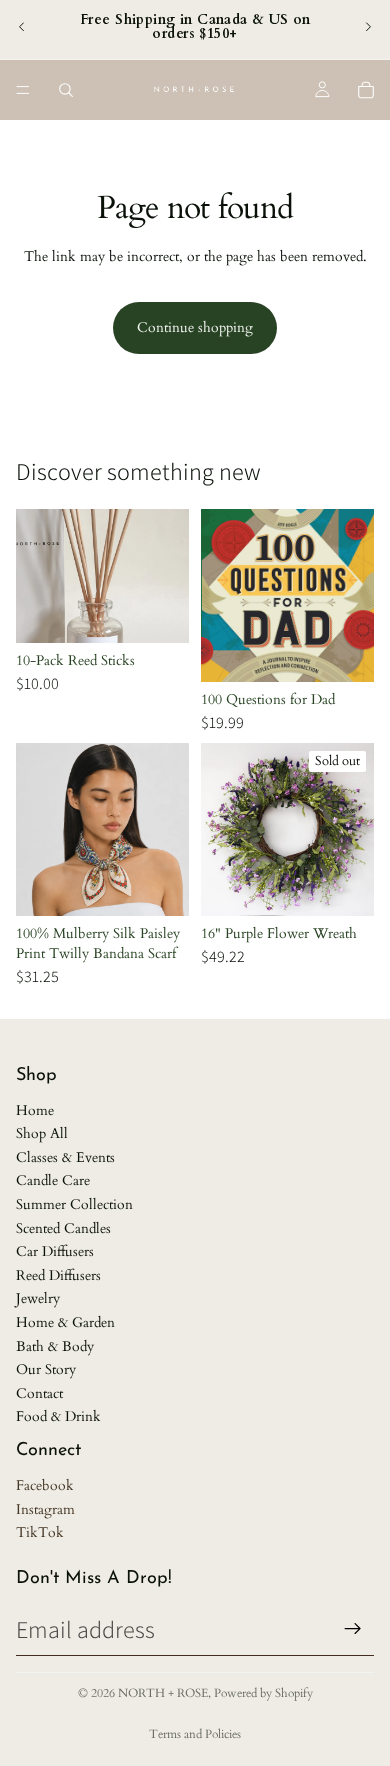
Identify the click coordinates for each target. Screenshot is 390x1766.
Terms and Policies (195, 1734)
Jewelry (38, 1298)
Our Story (46, 1369)
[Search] (66, 90)
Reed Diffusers (58, 1275)
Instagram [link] (45, 1509)
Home (35, 1110)
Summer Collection (74, 1204)
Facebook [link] (45, 1485)
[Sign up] (353, 1629)
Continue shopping (195, 327)
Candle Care (53, 1180)
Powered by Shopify (263, 1693)
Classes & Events (65, 1157)
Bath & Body (55, 1346)
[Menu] (23, 90)
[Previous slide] (22, 27)
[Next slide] (368, 27)
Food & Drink (58, 1416)
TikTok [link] (40, 1532)
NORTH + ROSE (163, 1693)
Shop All (42, 1133)
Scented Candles (63, 1228)
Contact (39, 1393)
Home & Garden (65, 1322)
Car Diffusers (55, 1251)
